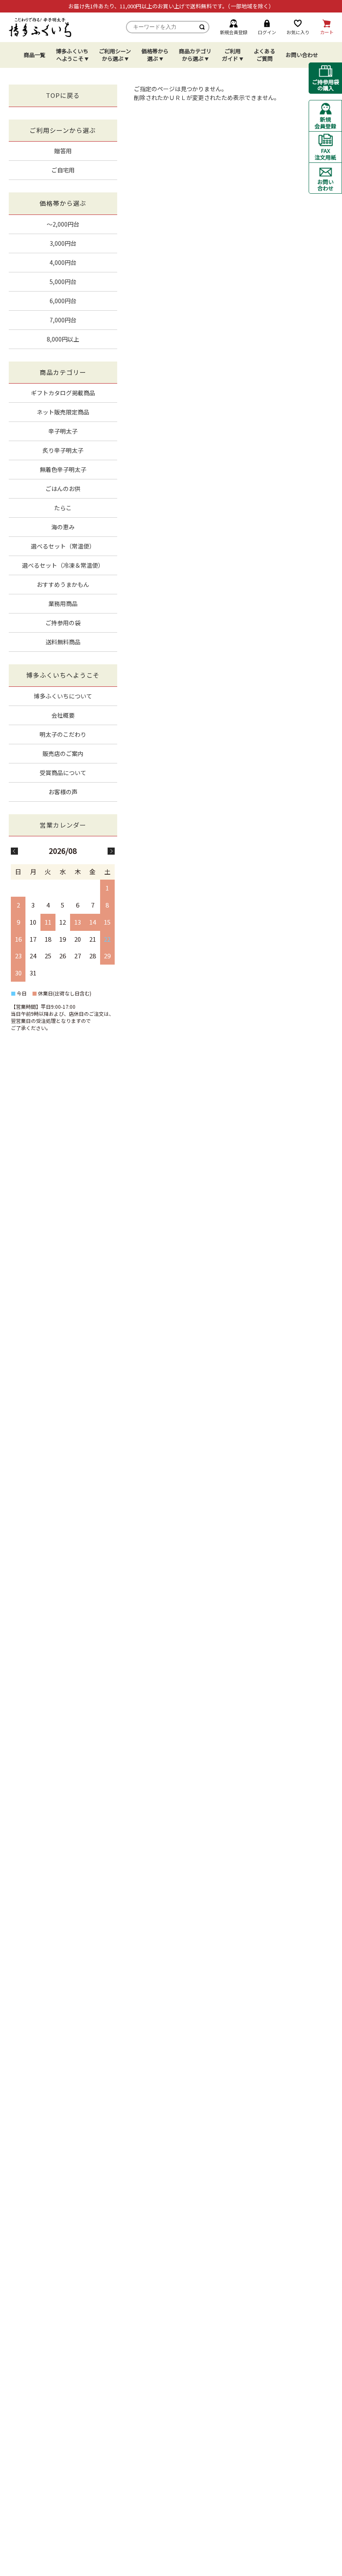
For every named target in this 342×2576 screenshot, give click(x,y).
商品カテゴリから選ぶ (195, 55)
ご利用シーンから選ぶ (115, 55)
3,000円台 (63, 243)
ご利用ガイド (231, 55)
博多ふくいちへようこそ (72, 55)
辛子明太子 (63, 431)
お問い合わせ (302, 55)
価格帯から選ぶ (155, 55)
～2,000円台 (63, 224)
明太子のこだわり (63, 734)
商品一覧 (35, 55)
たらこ (63, 508)
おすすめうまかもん (63, 584)
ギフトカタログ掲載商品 (63, 393)
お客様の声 (63, 792)
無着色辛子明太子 (63, 469)
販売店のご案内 (63, 753)
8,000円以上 (63, 339)
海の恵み (63, 527)
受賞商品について (63, 773)
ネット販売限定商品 (63, 412)
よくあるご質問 (264, 55)
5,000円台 (63, 282)
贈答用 (63, 151)
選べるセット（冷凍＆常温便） (63, 565)
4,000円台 (63, 262)
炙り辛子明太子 (63, 450)
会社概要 (63, 715)
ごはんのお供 (63, 489)
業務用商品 (63, 603)
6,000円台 (63, 301)
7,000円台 (63, 320)
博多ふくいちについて (63, 696)
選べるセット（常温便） (63, 546)
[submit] (202, 27)
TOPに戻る (63, 95)
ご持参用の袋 (63, 623)
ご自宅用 (63, 170)
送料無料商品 (63, 642)
